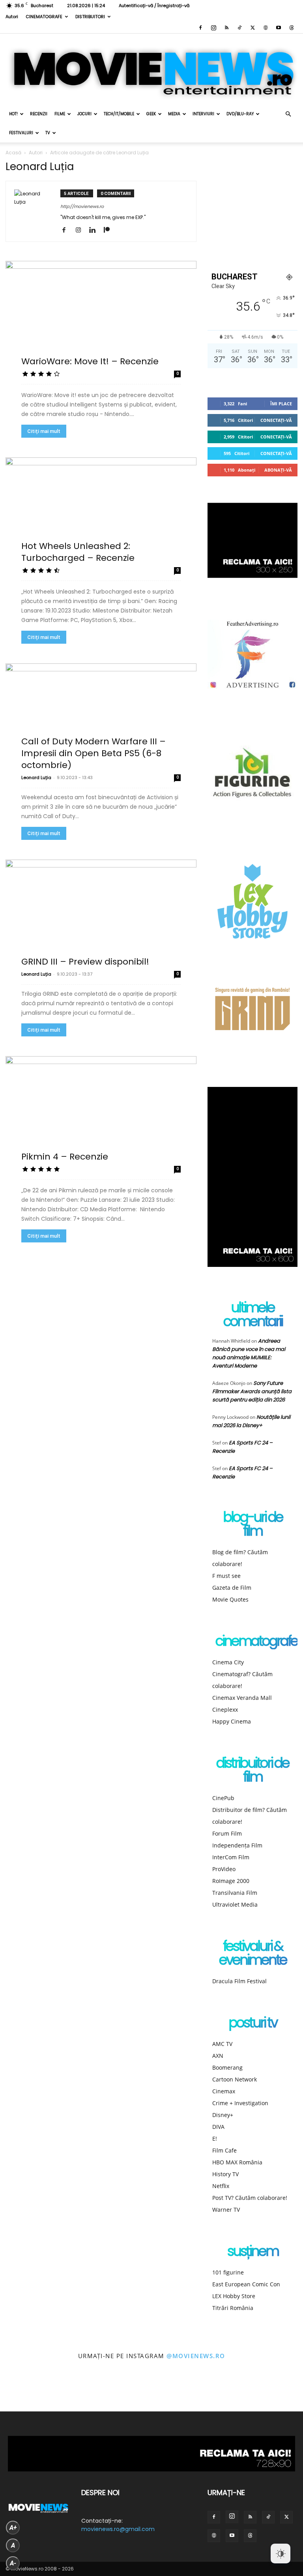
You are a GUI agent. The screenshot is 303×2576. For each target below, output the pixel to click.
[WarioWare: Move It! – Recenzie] (101, 314)
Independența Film (237, 1845)
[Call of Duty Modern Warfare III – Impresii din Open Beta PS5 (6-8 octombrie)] (101, 716)
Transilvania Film (235, 1893)
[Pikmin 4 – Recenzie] (101, 1109)
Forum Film (227, 1833)
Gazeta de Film (232, 1588)
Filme (60, 114)
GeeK (151, 114)
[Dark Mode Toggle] (281, 2554)
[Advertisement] (252, 208)
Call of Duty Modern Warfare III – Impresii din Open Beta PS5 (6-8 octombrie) (94, 753)
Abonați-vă (278, 470)
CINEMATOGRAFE (44, 17)
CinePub (223, 1798)
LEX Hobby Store (234, 2296)
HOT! (13, 114)
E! (215, 2139)
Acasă (13, 153)
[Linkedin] (95, 230)
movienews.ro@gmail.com (118, 2529)
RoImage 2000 (231, 1881)
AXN (218, 2056)
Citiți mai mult (44, 431)
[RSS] (226, 28)
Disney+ (223, 2115)
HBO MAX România (237, 2162)
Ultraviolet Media (235, 1904)
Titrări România (233, 2308)
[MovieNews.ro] (151, 69)
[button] (288, 114)
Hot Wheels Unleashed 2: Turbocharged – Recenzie (78, 552)
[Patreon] (109, 230)
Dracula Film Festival (239, 1981)
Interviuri (203, 114)
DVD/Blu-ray (240, 114)
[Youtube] (279, 28)
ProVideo (224, 1869)
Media (174, 114)
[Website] (266, 28)
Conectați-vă (276, 420)
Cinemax (224, 2091)
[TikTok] (239, 28)
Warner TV (226, 2210)
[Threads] (292, 28)
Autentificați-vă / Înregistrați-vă (154, 6)
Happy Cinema (232, 1721)
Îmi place (281, 404)
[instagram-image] (19, 2392)
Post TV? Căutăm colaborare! (250, 2198)
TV (48, 133)
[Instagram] (213, 28)
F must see (226, 1576)
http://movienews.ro (82, 206)
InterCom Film (231, 1857)
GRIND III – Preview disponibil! (85, 962)
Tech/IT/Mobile (119, 114)
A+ (13, 2528)
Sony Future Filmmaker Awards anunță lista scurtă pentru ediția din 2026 (252, 1391)
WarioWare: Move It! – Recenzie (90, 361)
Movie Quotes (230, 1599)
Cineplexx (225, 1710)
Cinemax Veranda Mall (242, 1698)
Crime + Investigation (240, 2103)
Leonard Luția (36, 777)
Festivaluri (21, 133)
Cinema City (228, 1662)
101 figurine (228, 2272)
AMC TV (222, 2044)
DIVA (218, 2127)
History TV (225, 2174)
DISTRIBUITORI (90, 17)
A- (13, 2563)
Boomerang (227, 2067)
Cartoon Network (235, 2079)
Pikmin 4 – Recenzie (65, 1157)
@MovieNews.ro (196, 2356)
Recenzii (39, 114)
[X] (252, 28)
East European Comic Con (246, 2284)
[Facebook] (200, 28)
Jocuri (84, 114)
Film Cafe (224, 2150)
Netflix (221, 2186)
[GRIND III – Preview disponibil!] (101, 912)
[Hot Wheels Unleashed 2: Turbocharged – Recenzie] (101, 510)
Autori (12, 17)
